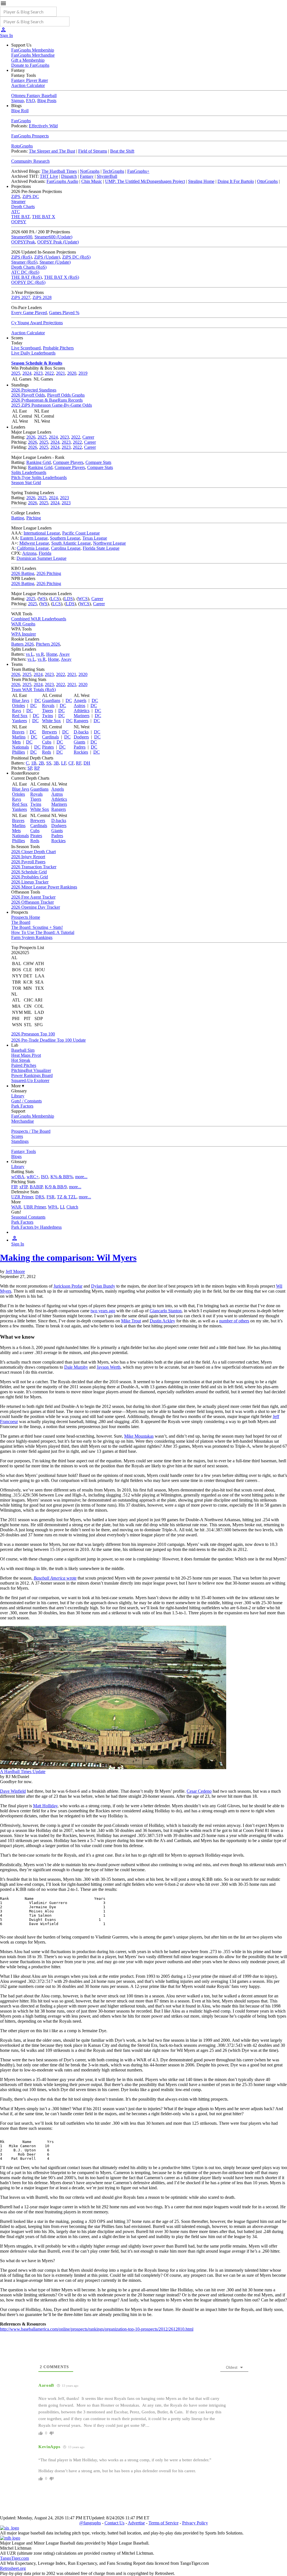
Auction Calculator (28, 85)
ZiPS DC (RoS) (76, 257)
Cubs (47, 742)
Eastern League (34, 538)
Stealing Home (201, 181)
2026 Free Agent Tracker (33, 897)
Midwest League (34, 543)
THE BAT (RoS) (26, 277)
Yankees (19, 721)
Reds (47, 752)
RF (79, 763)
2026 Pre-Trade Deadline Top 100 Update (48, 1040)
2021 (61, 373)
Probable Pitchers (58, 348)
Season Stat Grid (26, 483)
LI (62, 1207)
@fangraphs (90, 2523)
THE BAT (20, 217)
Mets (16, 742)
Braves (18, 732)
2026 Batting (23, 573)
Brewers (49, 732)
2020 (72, 373)
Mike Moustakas (139, 1436)
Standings (20, 1141)
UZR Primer (22, 1197)
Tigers (48, 711)
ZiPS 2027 (21, 297)
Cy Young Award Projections (37, 323)
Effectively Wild (43, 126)
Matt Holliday (45, 1806)
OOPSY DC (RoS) (28, 282)
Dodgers (81, 737)
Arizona (29, 553)
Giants (79, 742)
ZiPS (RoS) (22, 257)
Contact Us (114, 2523)
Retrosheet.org (13, 2568)
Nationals (20, 747)
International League (42, 533)
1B (34, 763)
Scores (17, 1136)
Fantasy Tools (24, 1151)
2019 (83, 373)
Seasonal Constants (28, 1217)
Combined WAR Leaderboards (39, 619)
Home (52, 654)
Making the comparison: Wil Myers (68, 1258)
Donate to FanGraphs (30, 65)
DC (38, 700)
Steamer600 (22, 237)
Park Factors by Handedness (36, 1227)
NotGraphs (90, 171)
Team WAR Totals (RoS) (33, 690)
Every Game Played (29, 313)
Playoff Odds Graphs (66, 395)
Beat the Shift (122, 151)
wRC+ (33, 1177)
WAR (16, 1207)
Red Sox (20, 716)
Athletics (82, 711)
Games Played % (64, 313)
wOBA (18, 1177)
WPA (53, 1207)
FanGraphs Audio (62, 181)
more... (81, 1177)
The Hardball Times (59, 171)
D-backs (81, 732)
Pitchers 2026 (48, 644)
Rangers (81, 721)
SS (49, 763)
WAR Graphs (23, 624)
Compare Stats (98, 462)
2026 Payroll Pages (28, 862)
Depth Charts (23, 207)
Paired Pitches (24, 1065)
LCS (55, 599)
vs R (40, 654)
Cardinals (50, 737)
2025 (16, 373)
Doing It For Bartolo (236, 181)
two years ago (103, 1311)
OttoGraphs (267, 181)
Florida (45, 553)
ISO (45, 1177)
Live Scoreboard (26, 348)
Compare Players (68, 462)
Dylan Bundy (103, 1286)
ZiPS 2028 (42, 297)
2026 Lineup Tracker (30, 882)
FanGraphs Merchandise (33, 55)
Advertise (136, 2523)
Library (18, 1096)
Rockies (81, 752)
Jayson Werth (109, 1367)
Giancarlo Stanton (166, 1311)
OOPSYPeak (23, 242)
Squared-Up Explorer (30, 1080)
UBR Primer (35, 1207)
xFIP (23, 1187)
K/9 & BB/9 (56, 1187)
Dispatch (69, 176)
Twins (48, 716)
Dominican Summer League (41, 558)
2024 (27, 373)
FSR (51, 1197)
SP (30, 768)
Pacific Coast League (81, 533)
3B (56, 763)
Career (88, 437)
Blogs (16, 1156)
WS (42, 599)
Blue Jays (21, 700)
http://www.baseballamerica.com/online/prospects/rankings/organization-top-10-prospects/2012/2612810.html (97, 2329)
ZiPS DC (31, 196)
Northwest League (109, 543)
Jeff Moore (15, 1271)
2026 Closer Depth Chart (33, 852)
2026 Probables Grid (30, 877)
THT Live (49, 176)
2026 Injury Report (28, 857)
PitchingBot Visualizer (31, 1070)
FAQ (31, 101)
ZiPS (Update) (47, 257)
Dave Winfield (13, 1791)
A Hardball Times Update (23, 1772)
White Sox (51, 721)
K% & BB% (62, 1177)
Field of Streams (93, 151)
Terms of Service (164, 2523)
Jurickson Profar (68, 1286)
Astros (79, 705)
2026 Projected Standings (34, 390)
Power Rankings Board (32, 1075)
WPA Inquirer (24, 634)
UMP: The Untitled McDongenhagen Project (145, 181)
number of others (234, 1321)
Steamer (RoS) (24, 262)
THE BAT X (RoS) (62, 277)
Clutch (72, 1207)
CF (71, 763)
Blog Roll (20, 111)
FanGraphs (21, 121)
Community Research (30, 161)
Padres (80, 747)
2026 (31, 437)
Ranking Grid (39, 462)
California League (33, 548)
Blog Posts (47, 101)
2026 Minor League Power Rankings (44, 887)
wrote (55, 1578)
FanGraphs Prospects (30, 136)
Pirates (48, 747)
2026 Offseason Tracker (33, 902)
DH (87, 763)
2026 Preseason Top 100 (33, 1034)
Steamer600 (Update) (53, 237)
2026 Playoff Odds (28, 395)
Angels (80, 700)
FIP (14, 1187)
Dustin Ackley (162, 1321)
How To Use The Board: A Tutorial (43, 932)
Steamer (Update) (55, 262)
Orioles (18, 705)
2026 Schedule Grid (29, 872)
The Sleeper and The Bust (52, 151)
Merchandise (23, 1121)
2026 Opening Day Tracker (36, 907)
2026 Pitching (49, 573)
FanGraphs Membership (33, 50)
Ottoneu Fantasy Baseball (34, 95)
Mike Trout (131, 1321)
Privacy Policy (195, 2523)
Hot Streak (21, 1060)
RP (37, 768)
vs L (30, 654)
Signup (18, 101)
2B (41, 763)
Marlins (19, 737)
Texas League (95, 538)
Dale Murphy (76, 1367)
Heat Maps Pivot (26, 1055)
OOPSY (19, 222)
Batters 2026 (22, 644)
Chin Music (92, 181)
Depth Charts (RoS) (29, 267)
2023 (38, 373)
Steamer (18, 202)
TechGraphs (113, 171)
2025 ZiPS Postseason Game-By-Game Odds (52, 405)
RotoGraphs (22, 146)
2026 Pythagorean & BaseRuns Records (47, 400)
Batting (18, 518)
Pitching (34, 518)
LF (64, 763)
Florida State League (101, 548)
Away (64, 654)
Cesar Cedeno (199, 1791)
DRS (40, 1197)
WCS (83, 599)
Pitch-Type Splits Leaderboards (39, 477)
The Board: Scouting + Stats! (37, 927)
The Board (21, 922)
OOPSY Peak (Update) (58, 242)
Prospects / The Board (31, 1131)
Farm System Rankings (32, 937)
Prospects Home (26, 917)
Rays (17, 711)
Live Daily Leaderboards (33, 353)
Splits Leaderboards (29, 472)
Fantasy (87, 176)
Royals (48, 705)
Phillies (18, 752)
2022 (49, 373)
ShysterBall (107, 176)
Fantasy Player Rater (30, 80)
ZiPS (16, 196)
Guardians (51, 700)
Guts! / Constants (26, 1101)
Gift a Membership (28, 60)
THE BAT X (44, 217)
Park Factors (22, 1106)
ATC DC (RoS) (25, 272)
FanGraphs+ (138, 171)
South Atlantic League (71, 543)
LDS (69, 599)
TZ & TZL (67, 1197)
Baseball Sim (23, 1050)
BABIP (36, 1187)
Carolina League (66, 548)
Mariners (82, 716)
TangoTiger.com (14, 2558)
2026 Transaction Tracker (34, 867)
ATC (16, 212)
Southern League (65, 538)
